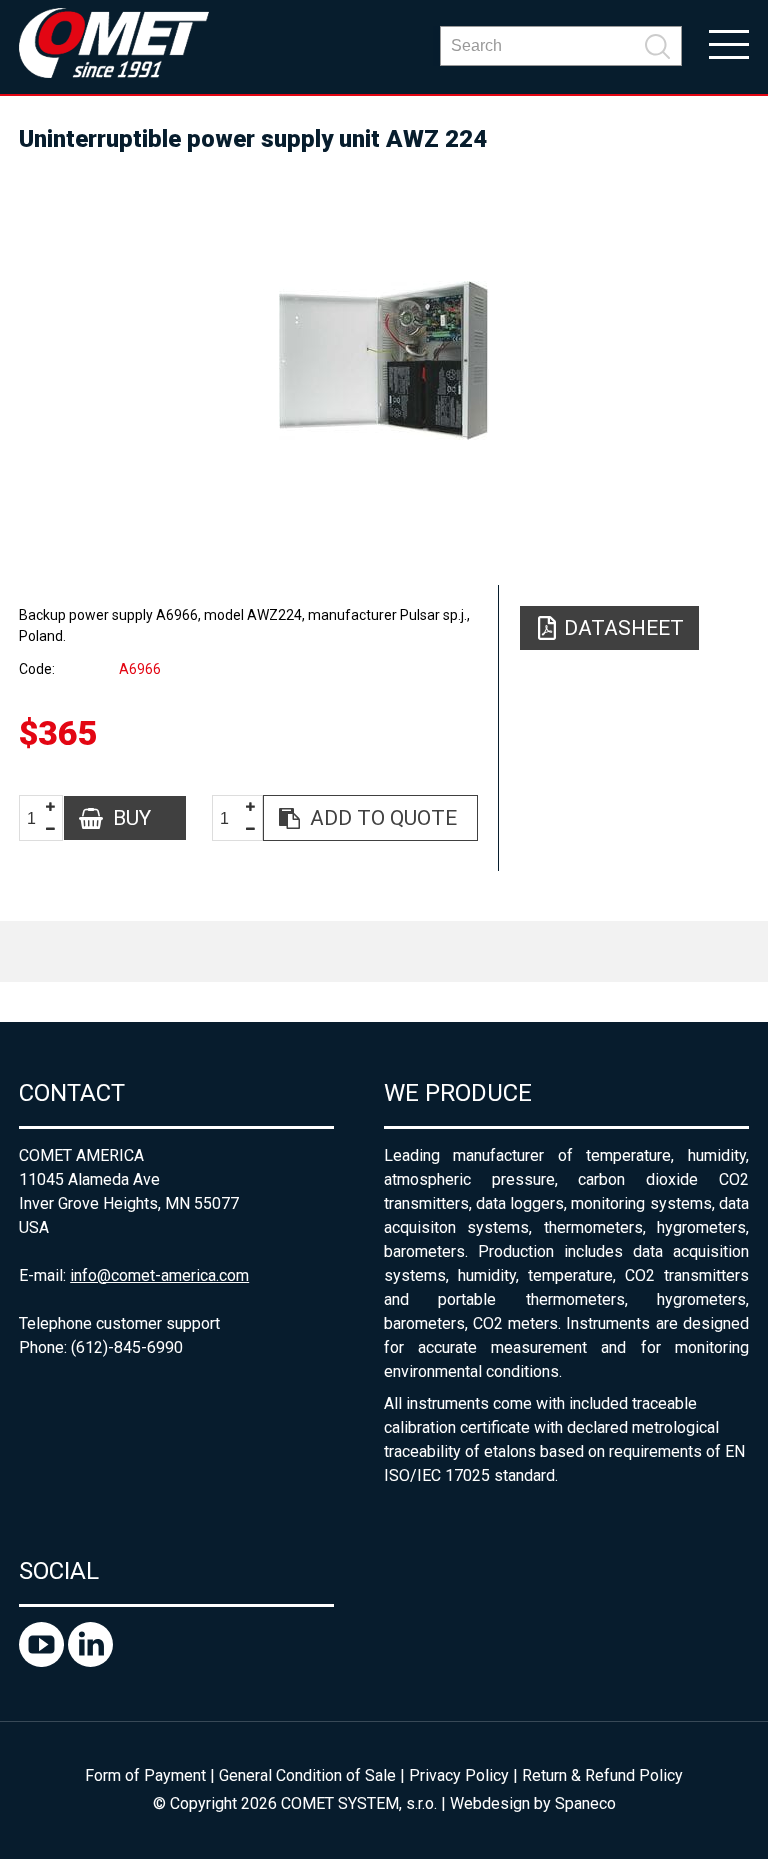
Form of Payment (145, 1775)
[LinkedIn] (90, 1661)
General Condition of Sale (307, 1775)
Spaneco (585, 1803)
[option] (384, 360)
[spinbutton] (39, 818)
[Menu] (729, 43)
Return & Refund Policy (602, 1775)
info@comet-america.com (159, 1275)
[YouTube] (43, 1661)
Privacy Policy (459, 1775)
